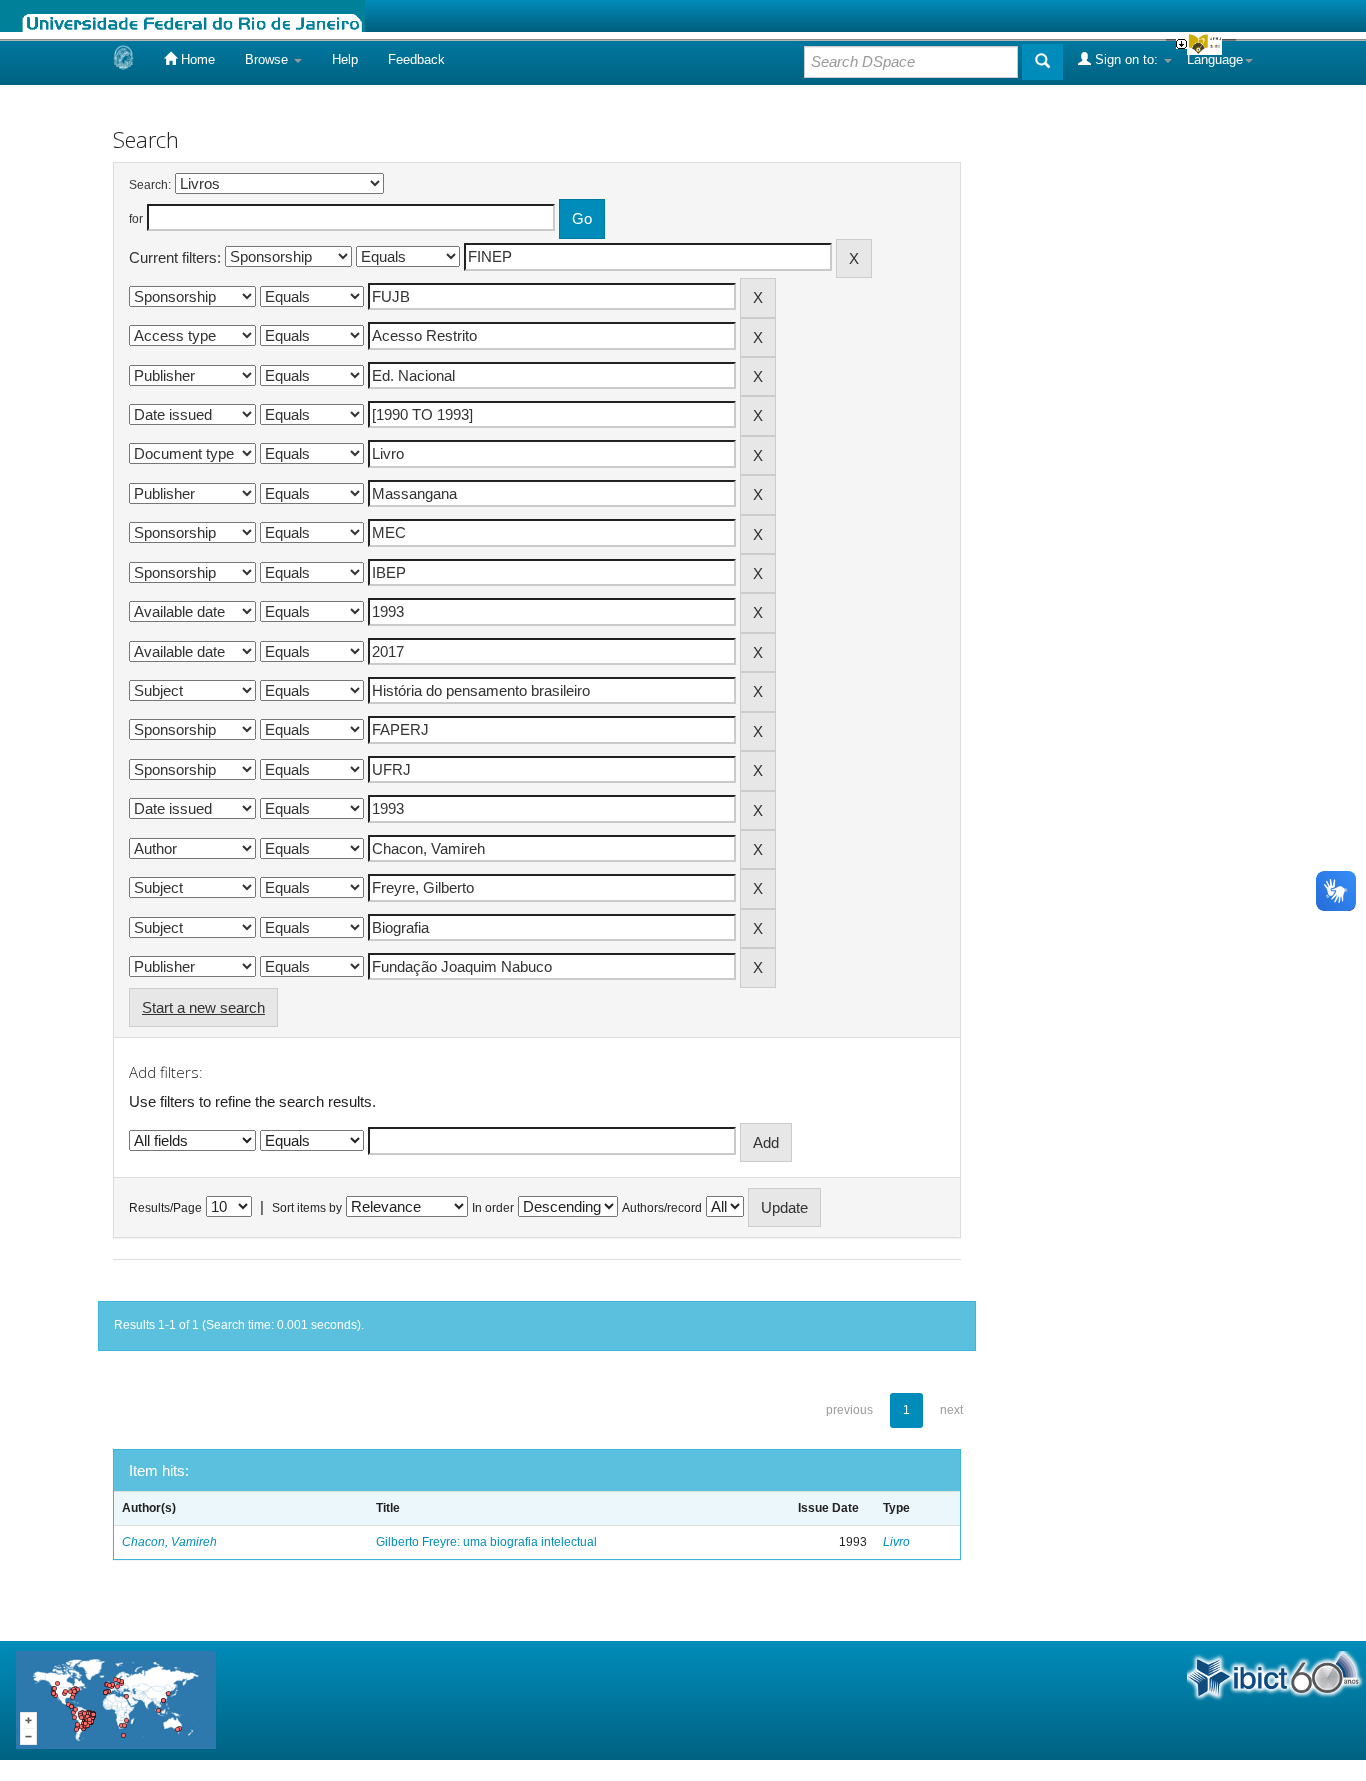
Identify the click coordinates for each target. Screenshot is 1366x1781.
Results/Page (165, 1208)
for (136, 219)
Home (196, 59)
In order (493, 1208)
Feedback (416, 59)
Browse (268, 59)
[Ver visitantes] (116, 1699)
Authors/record (662, 1208)
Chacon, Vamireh (169, 1542)
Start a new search (203, 1007)
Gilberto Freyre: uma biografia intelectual (486, 1542)
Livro (896, 1542)
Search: (150, 185)
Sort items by (307, 1208)
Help (345, 59)
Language (1215, 59)
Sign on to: (1126, 59)
